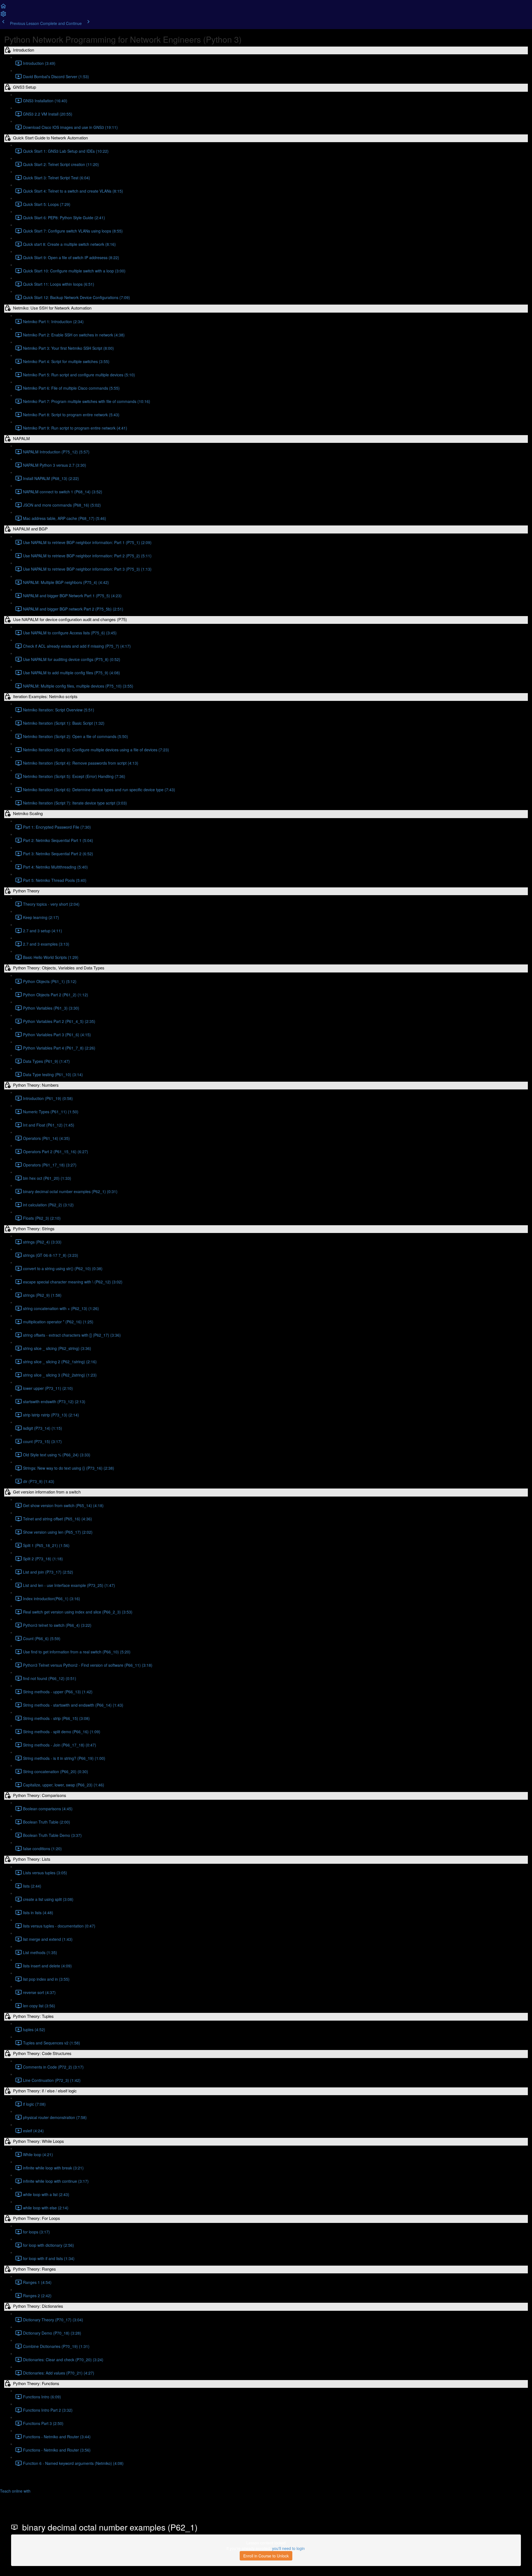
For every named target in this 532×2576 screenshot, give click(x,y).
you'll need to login (288, 2548)
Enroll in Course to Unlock (266, 2556)
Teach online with (16, 2491)
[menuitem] (3, 16)
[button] (3, 8)
